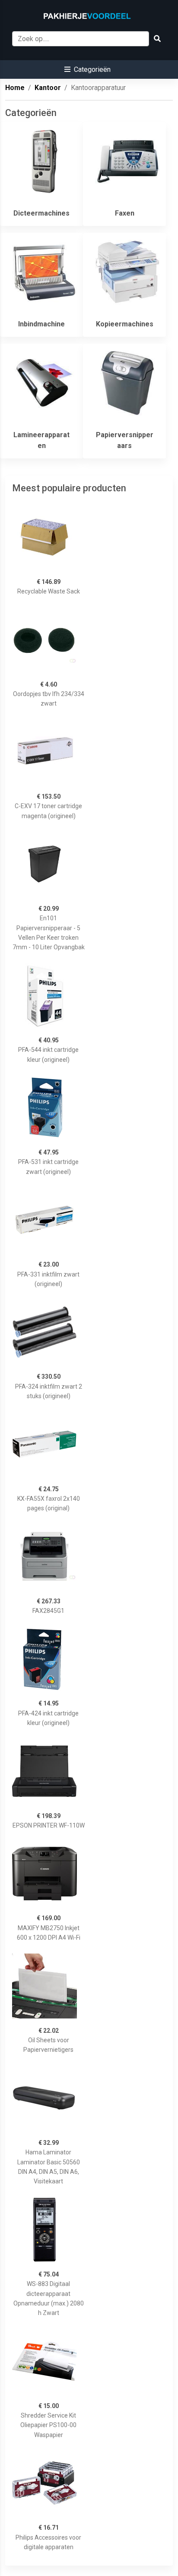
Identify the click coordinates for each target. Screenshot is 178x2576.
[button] (87, 69)
